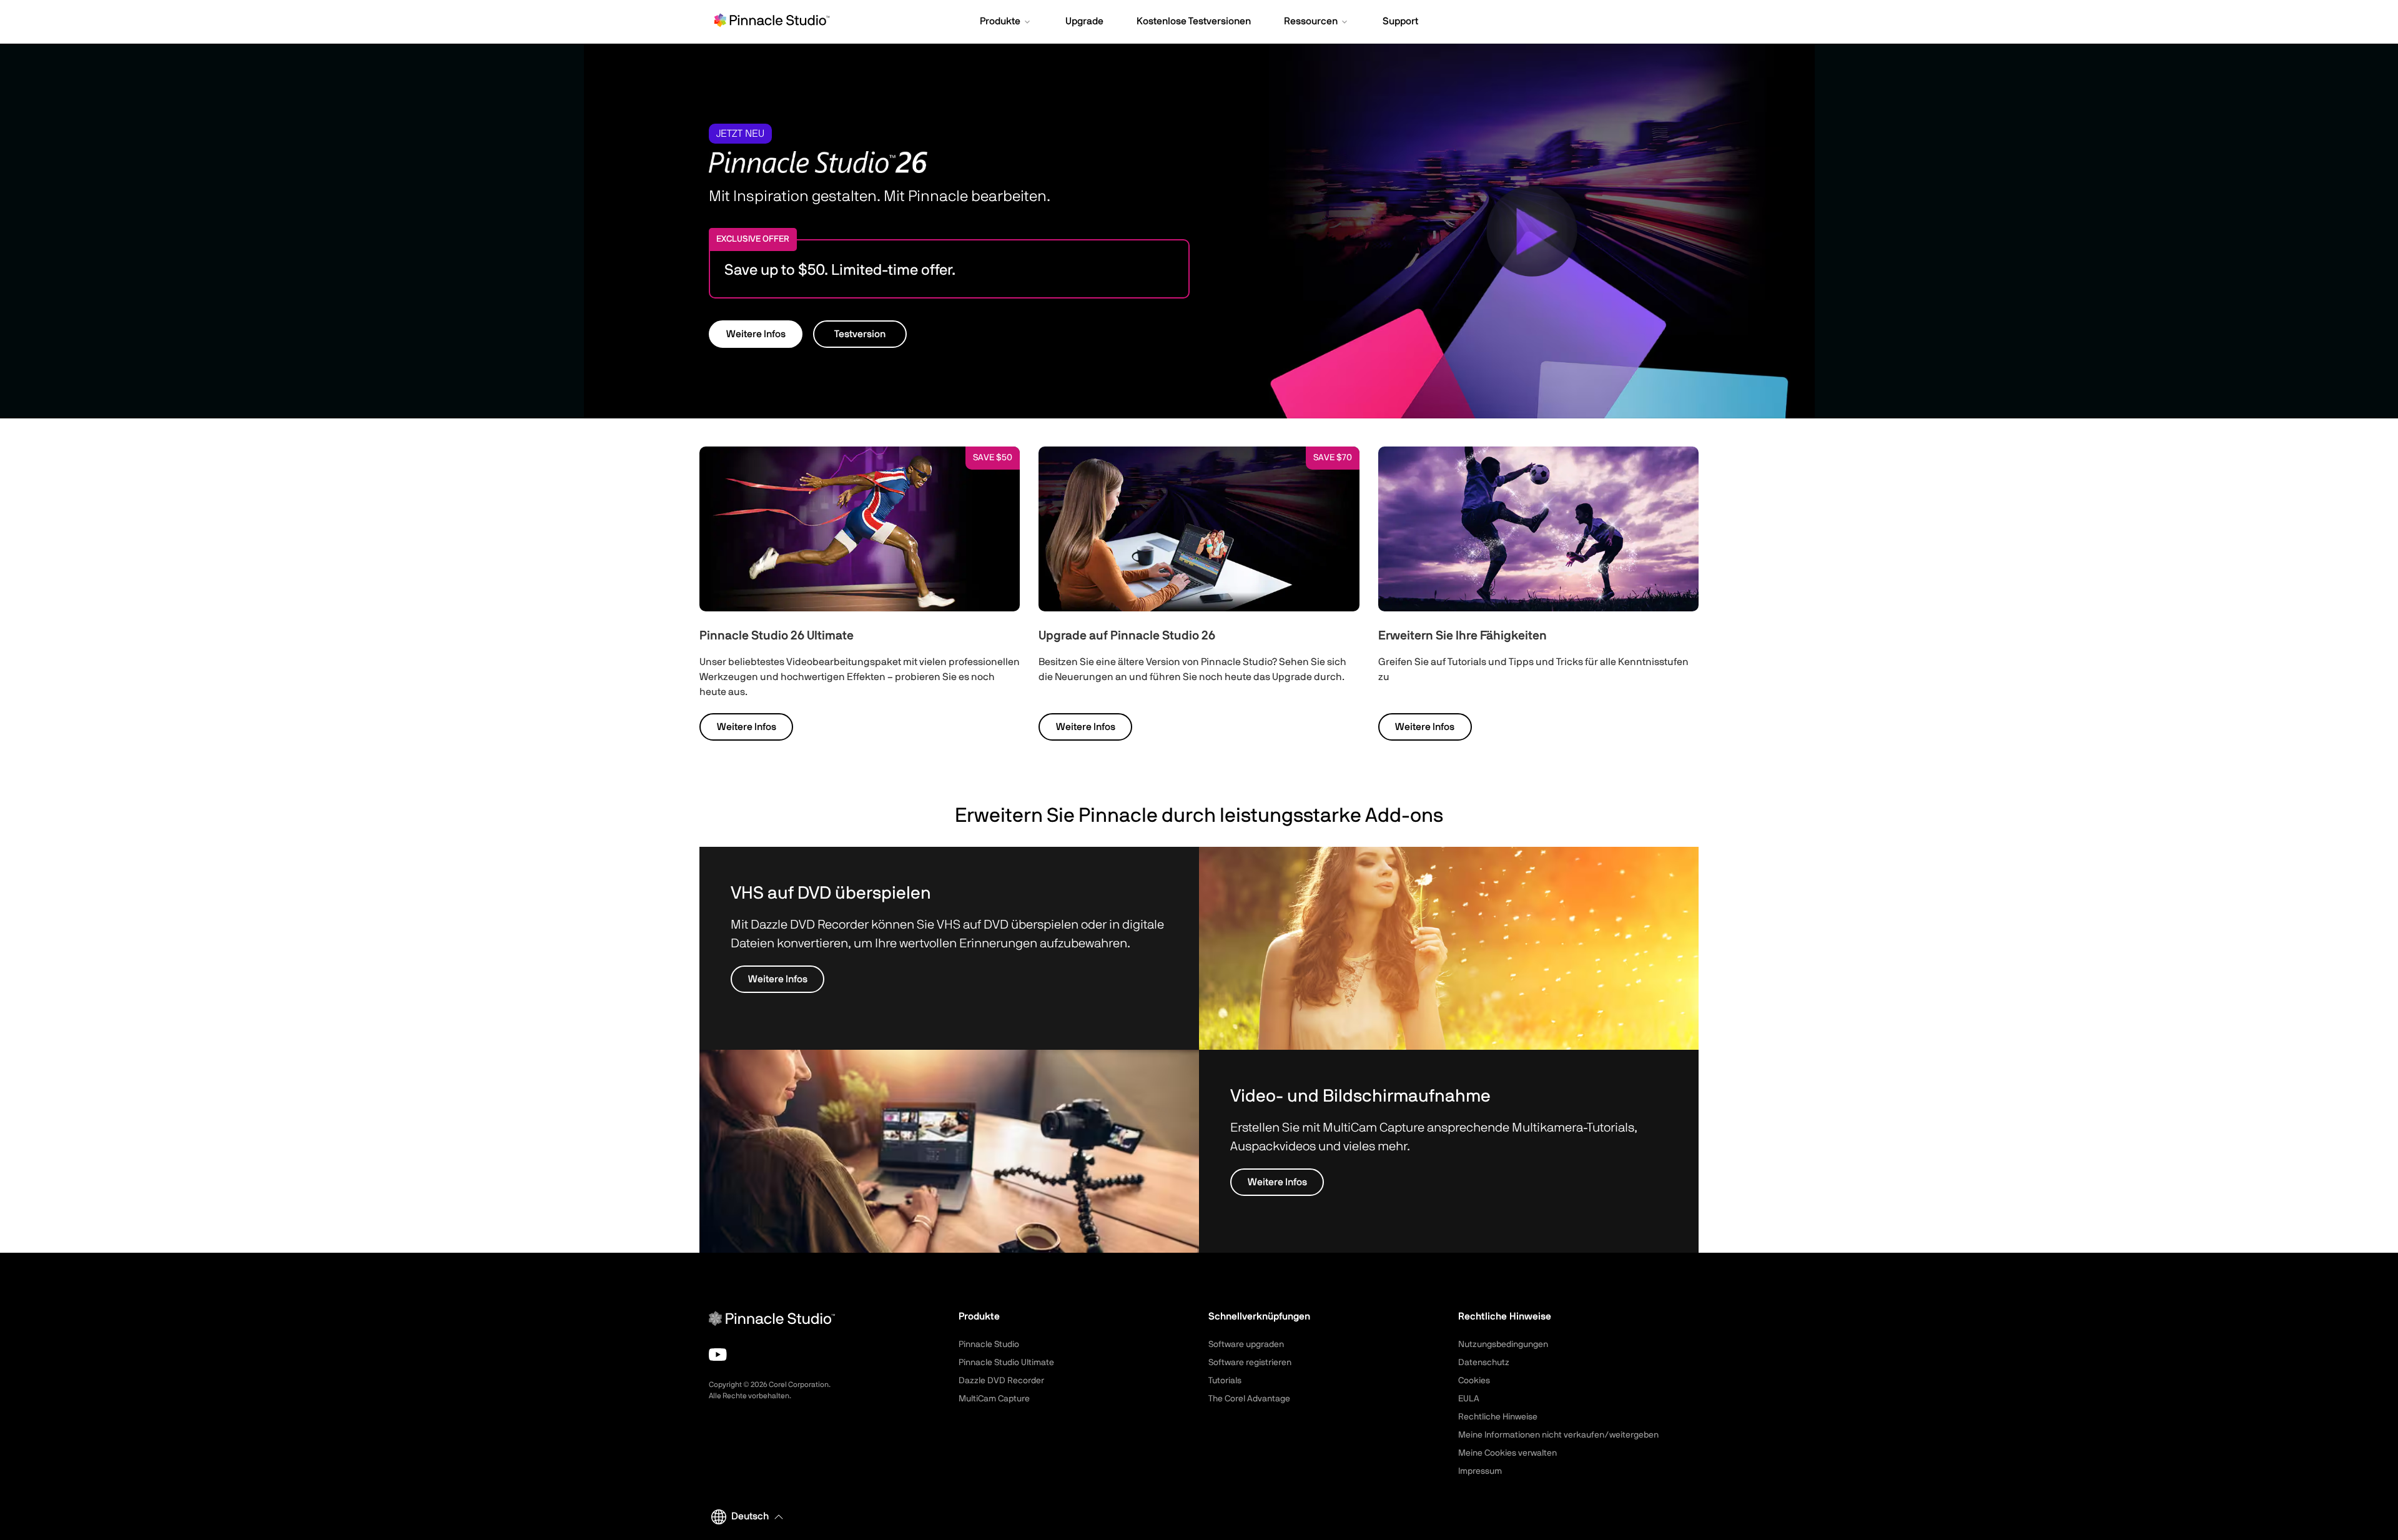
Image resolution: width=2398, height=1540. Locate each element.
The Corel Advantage (1249, 1399)
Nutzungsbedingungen (1503, 1345)
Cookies (1474, 1381)
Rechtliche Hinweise (1498, 1417)
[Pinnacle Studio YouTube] (718, 1355)
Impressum (1480, 1471)
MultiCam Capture (994, 1399)
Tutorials (1225, 1381)
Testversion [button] (860, 334)
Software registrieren (1250, 1363)
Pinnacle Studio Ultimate (1006, 1363)
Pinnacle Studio (989, 1345)
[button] (1006, 22)
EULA (1469, 1399)
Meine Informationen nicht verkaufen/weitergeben (1558, 1435)
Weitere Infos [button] (756, 334)
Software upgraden (1246, 1345)
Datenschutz (1484, 1363)
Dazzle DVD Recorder (1001, 1381)
